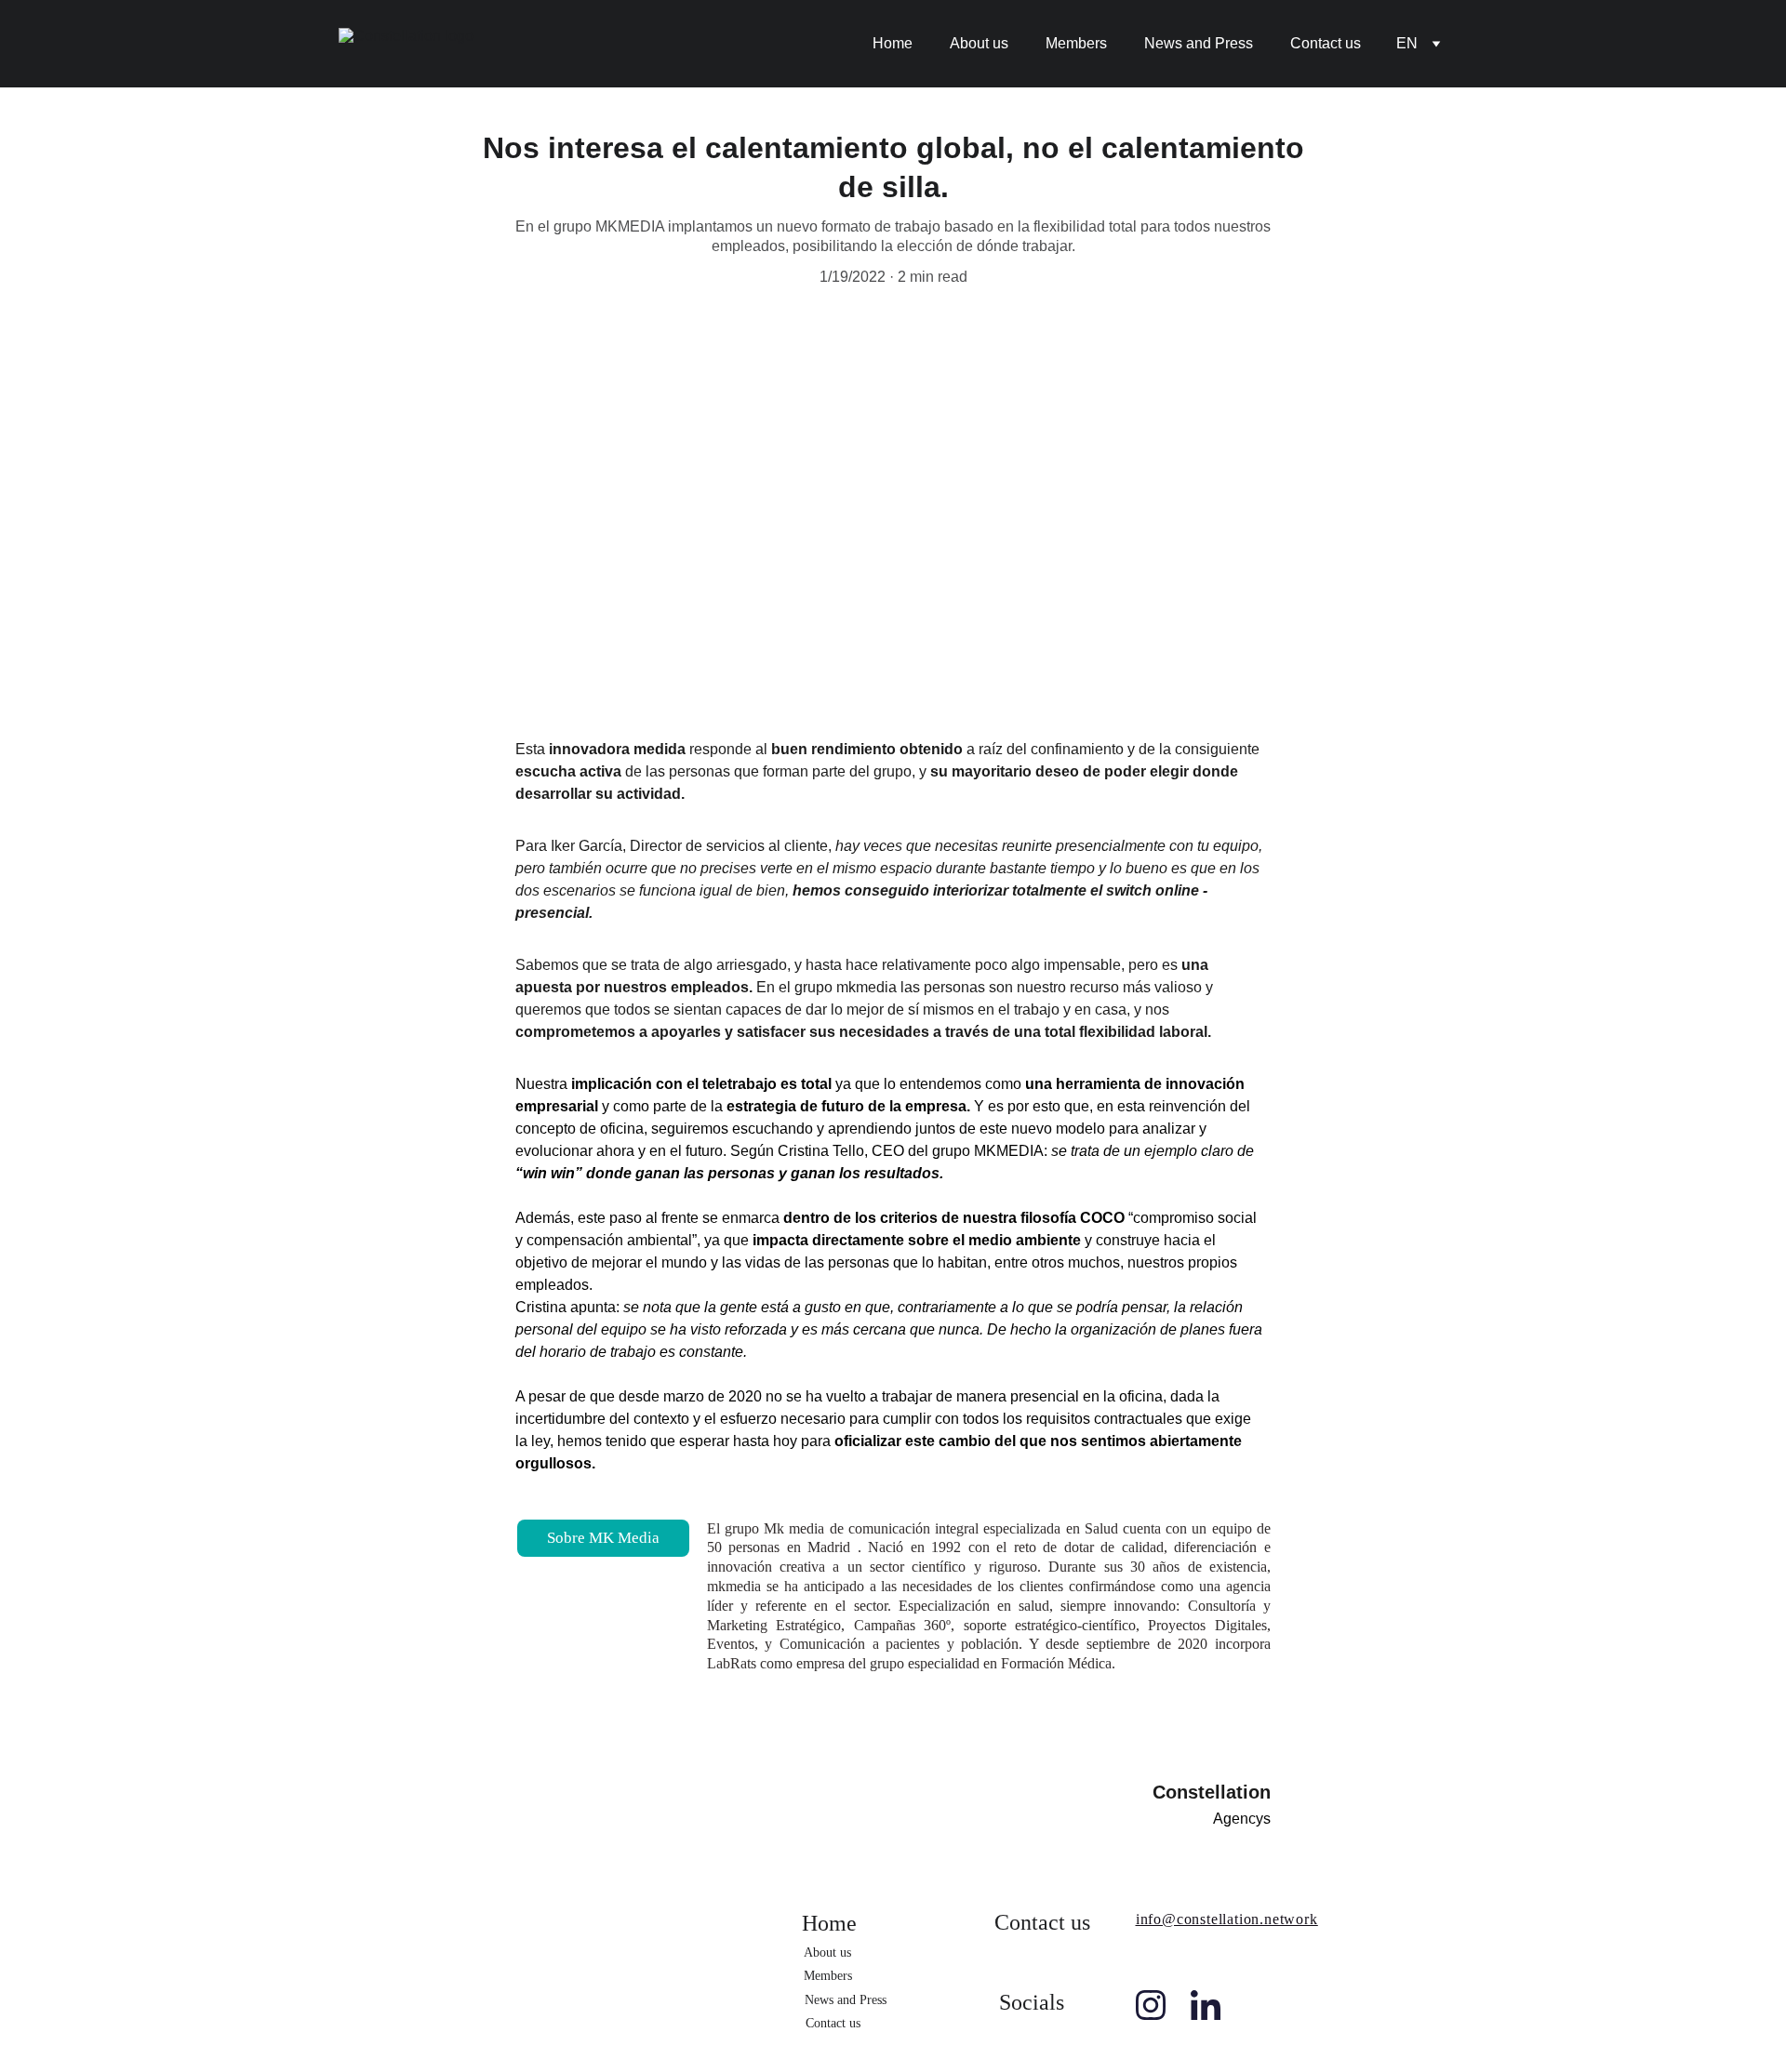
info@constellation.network (1227, 1919)
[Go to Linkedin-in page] (1206, 2005)
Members (1076, 43)
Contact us (1326, 43)
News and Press (1199, 43)
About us (979, 43)
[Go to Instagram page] (1151, 2005)
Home (893, 43)
